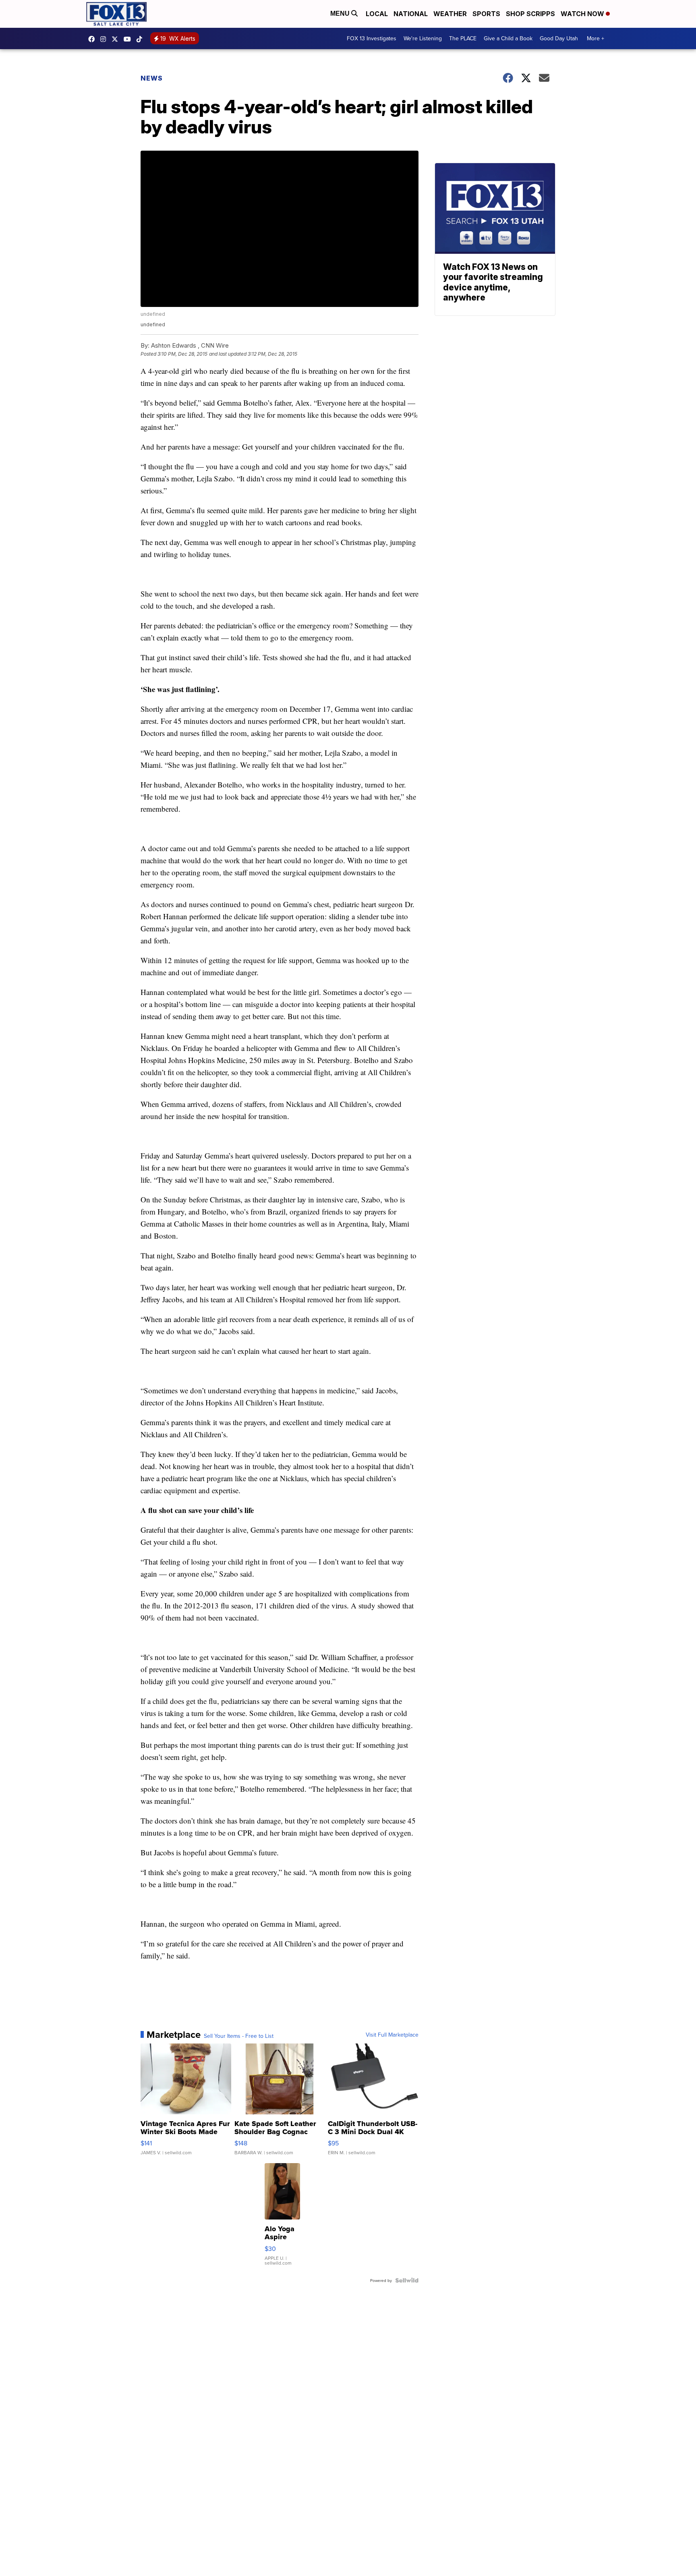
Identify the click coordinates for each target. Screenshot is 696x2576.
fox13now (105, 39)
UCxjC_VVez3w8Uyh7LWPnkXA (129, 39)
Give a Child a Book (508, 38)
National (411, 14)
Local (377, 14)
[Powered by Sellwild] (407, 2280)
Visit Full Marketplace (392, 2035)
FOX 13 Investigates (372, 38)
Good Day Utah (559, 38)
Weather (450, 14)
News (152, 78)
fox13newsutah (93, 39)
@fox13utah (141, 39)
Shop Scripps (530, 14)
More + (596, 38)
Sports (486, 14)
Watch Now (583, 14)
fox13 (117, 39)
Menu (341, 13)
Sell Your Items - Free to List (239, 2036)
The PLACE (463, 38)
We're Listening (423, 38)
